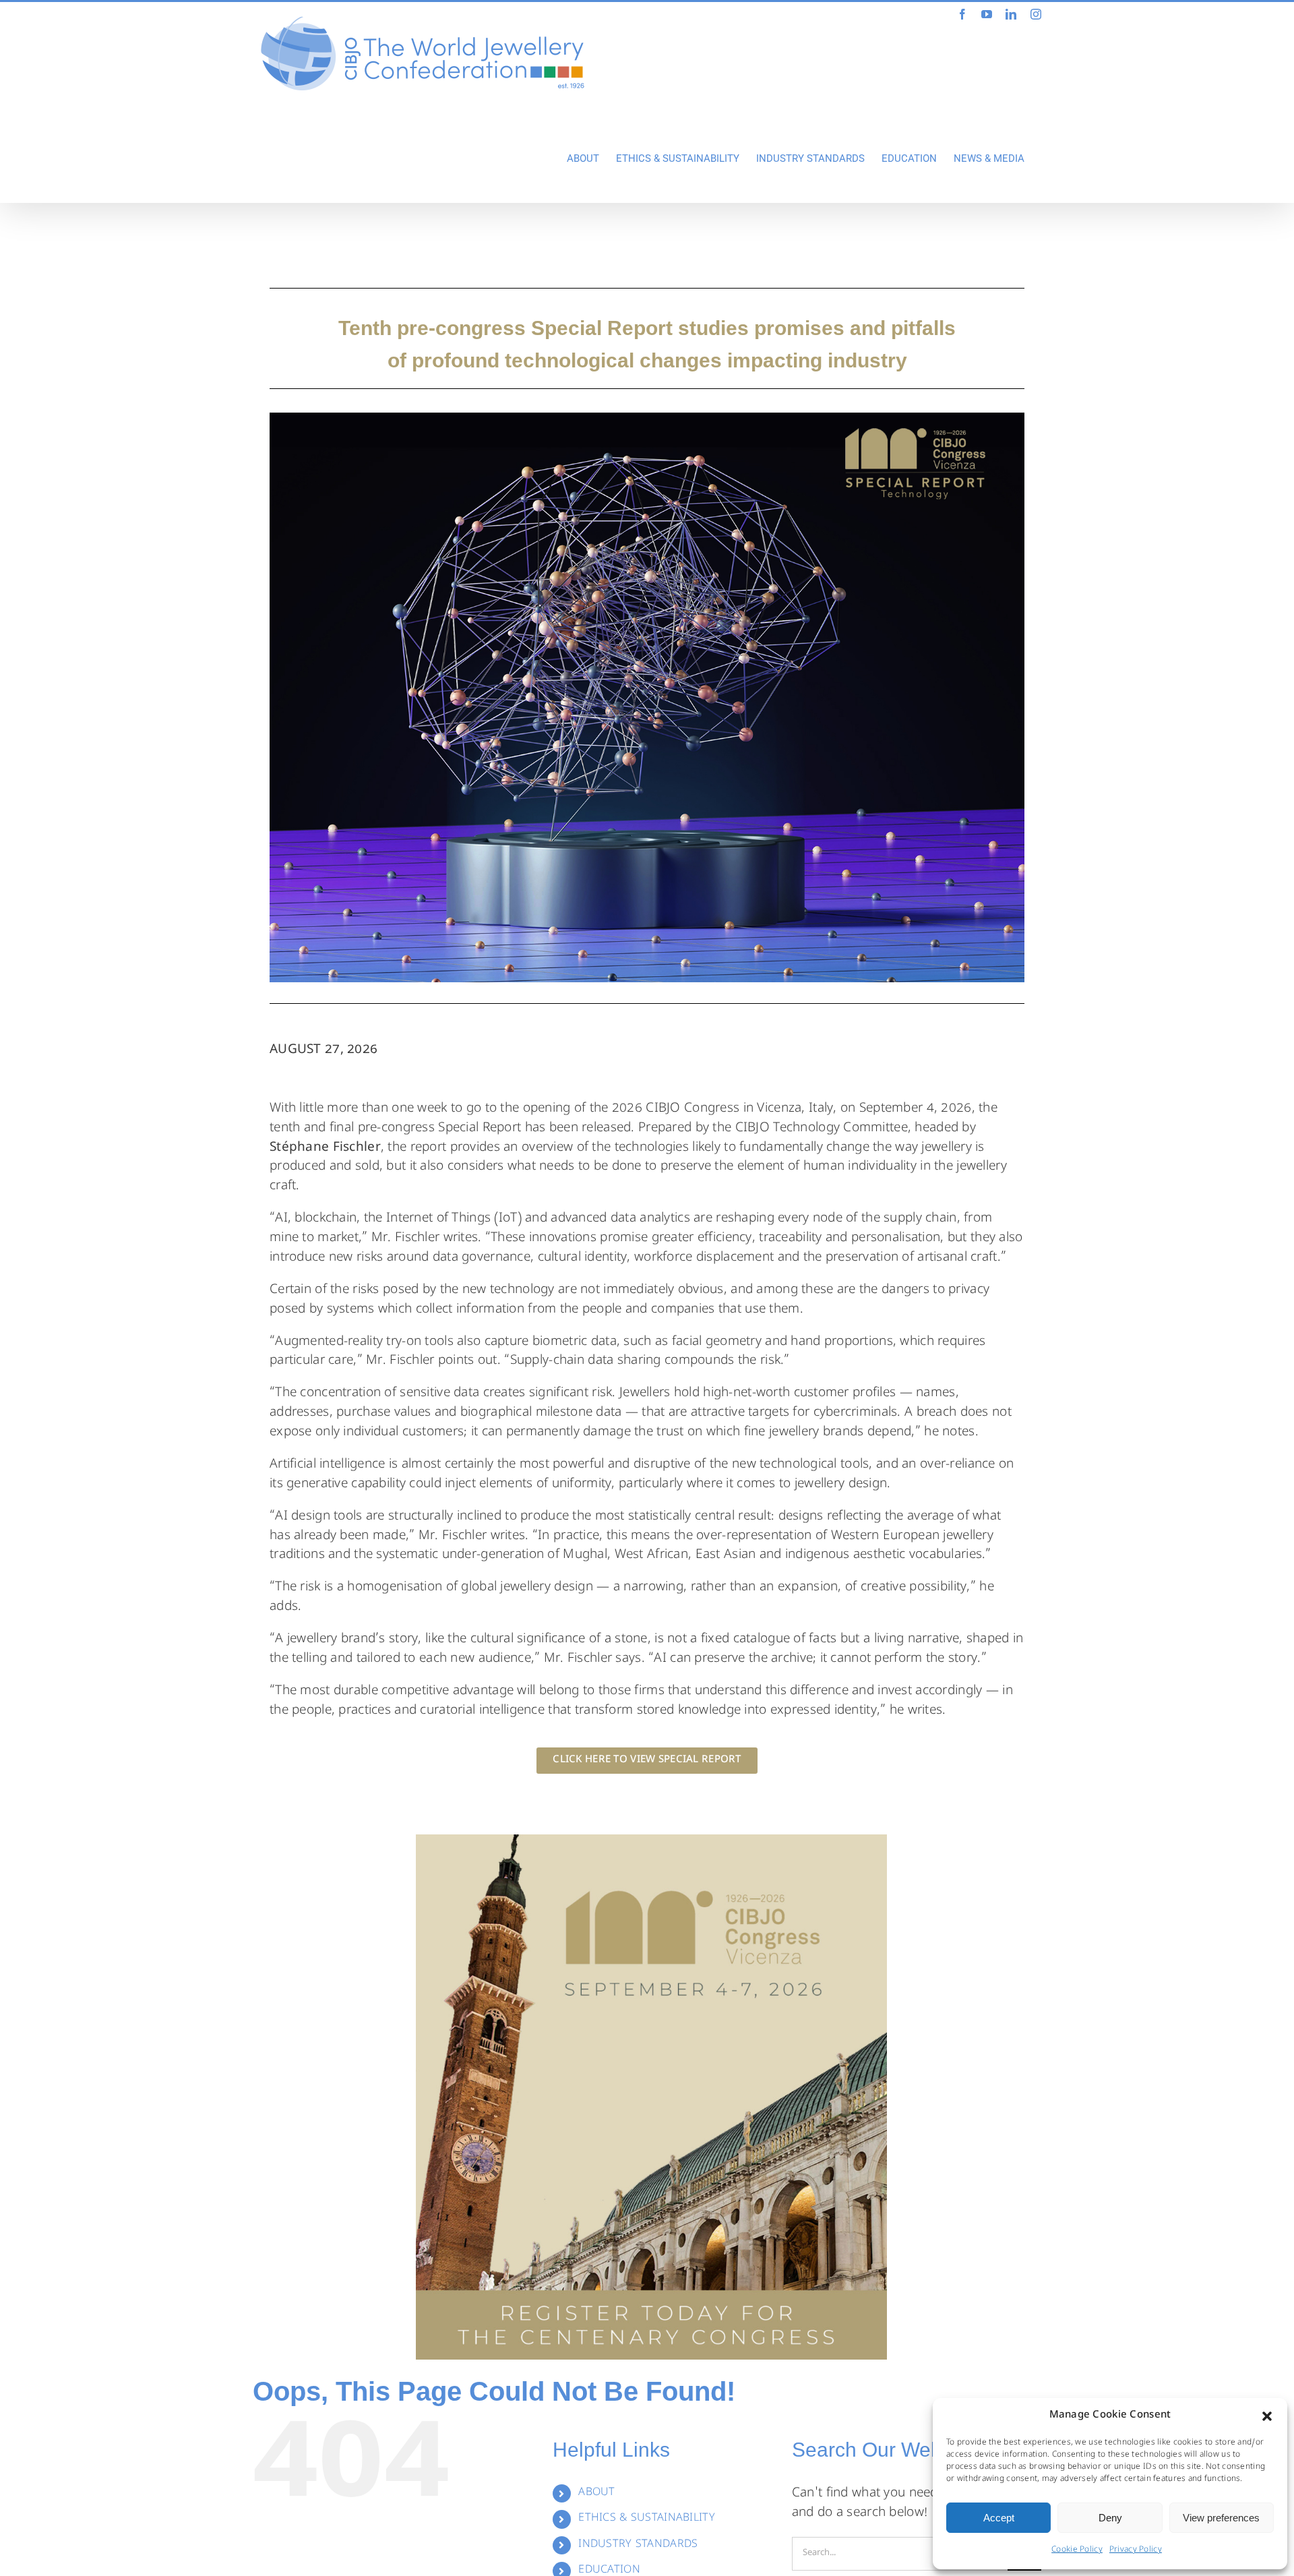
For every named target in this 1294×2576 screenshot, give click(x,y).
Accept (999, 2518)
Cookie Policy (1077, 2550)
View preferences (1221, 2518)
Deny (1110, 2518)
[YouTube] (987, 14)
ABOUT (596, 2493)
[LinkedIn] (1011, 14)
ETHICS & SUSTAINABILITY (647, 2519)
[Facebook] (962, 14)
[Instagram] (1036, 14)
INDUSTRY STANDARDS (638, 2545)
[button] (1267, 2416)
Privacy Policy (1136, 2550)
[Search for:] (900, 2554)
